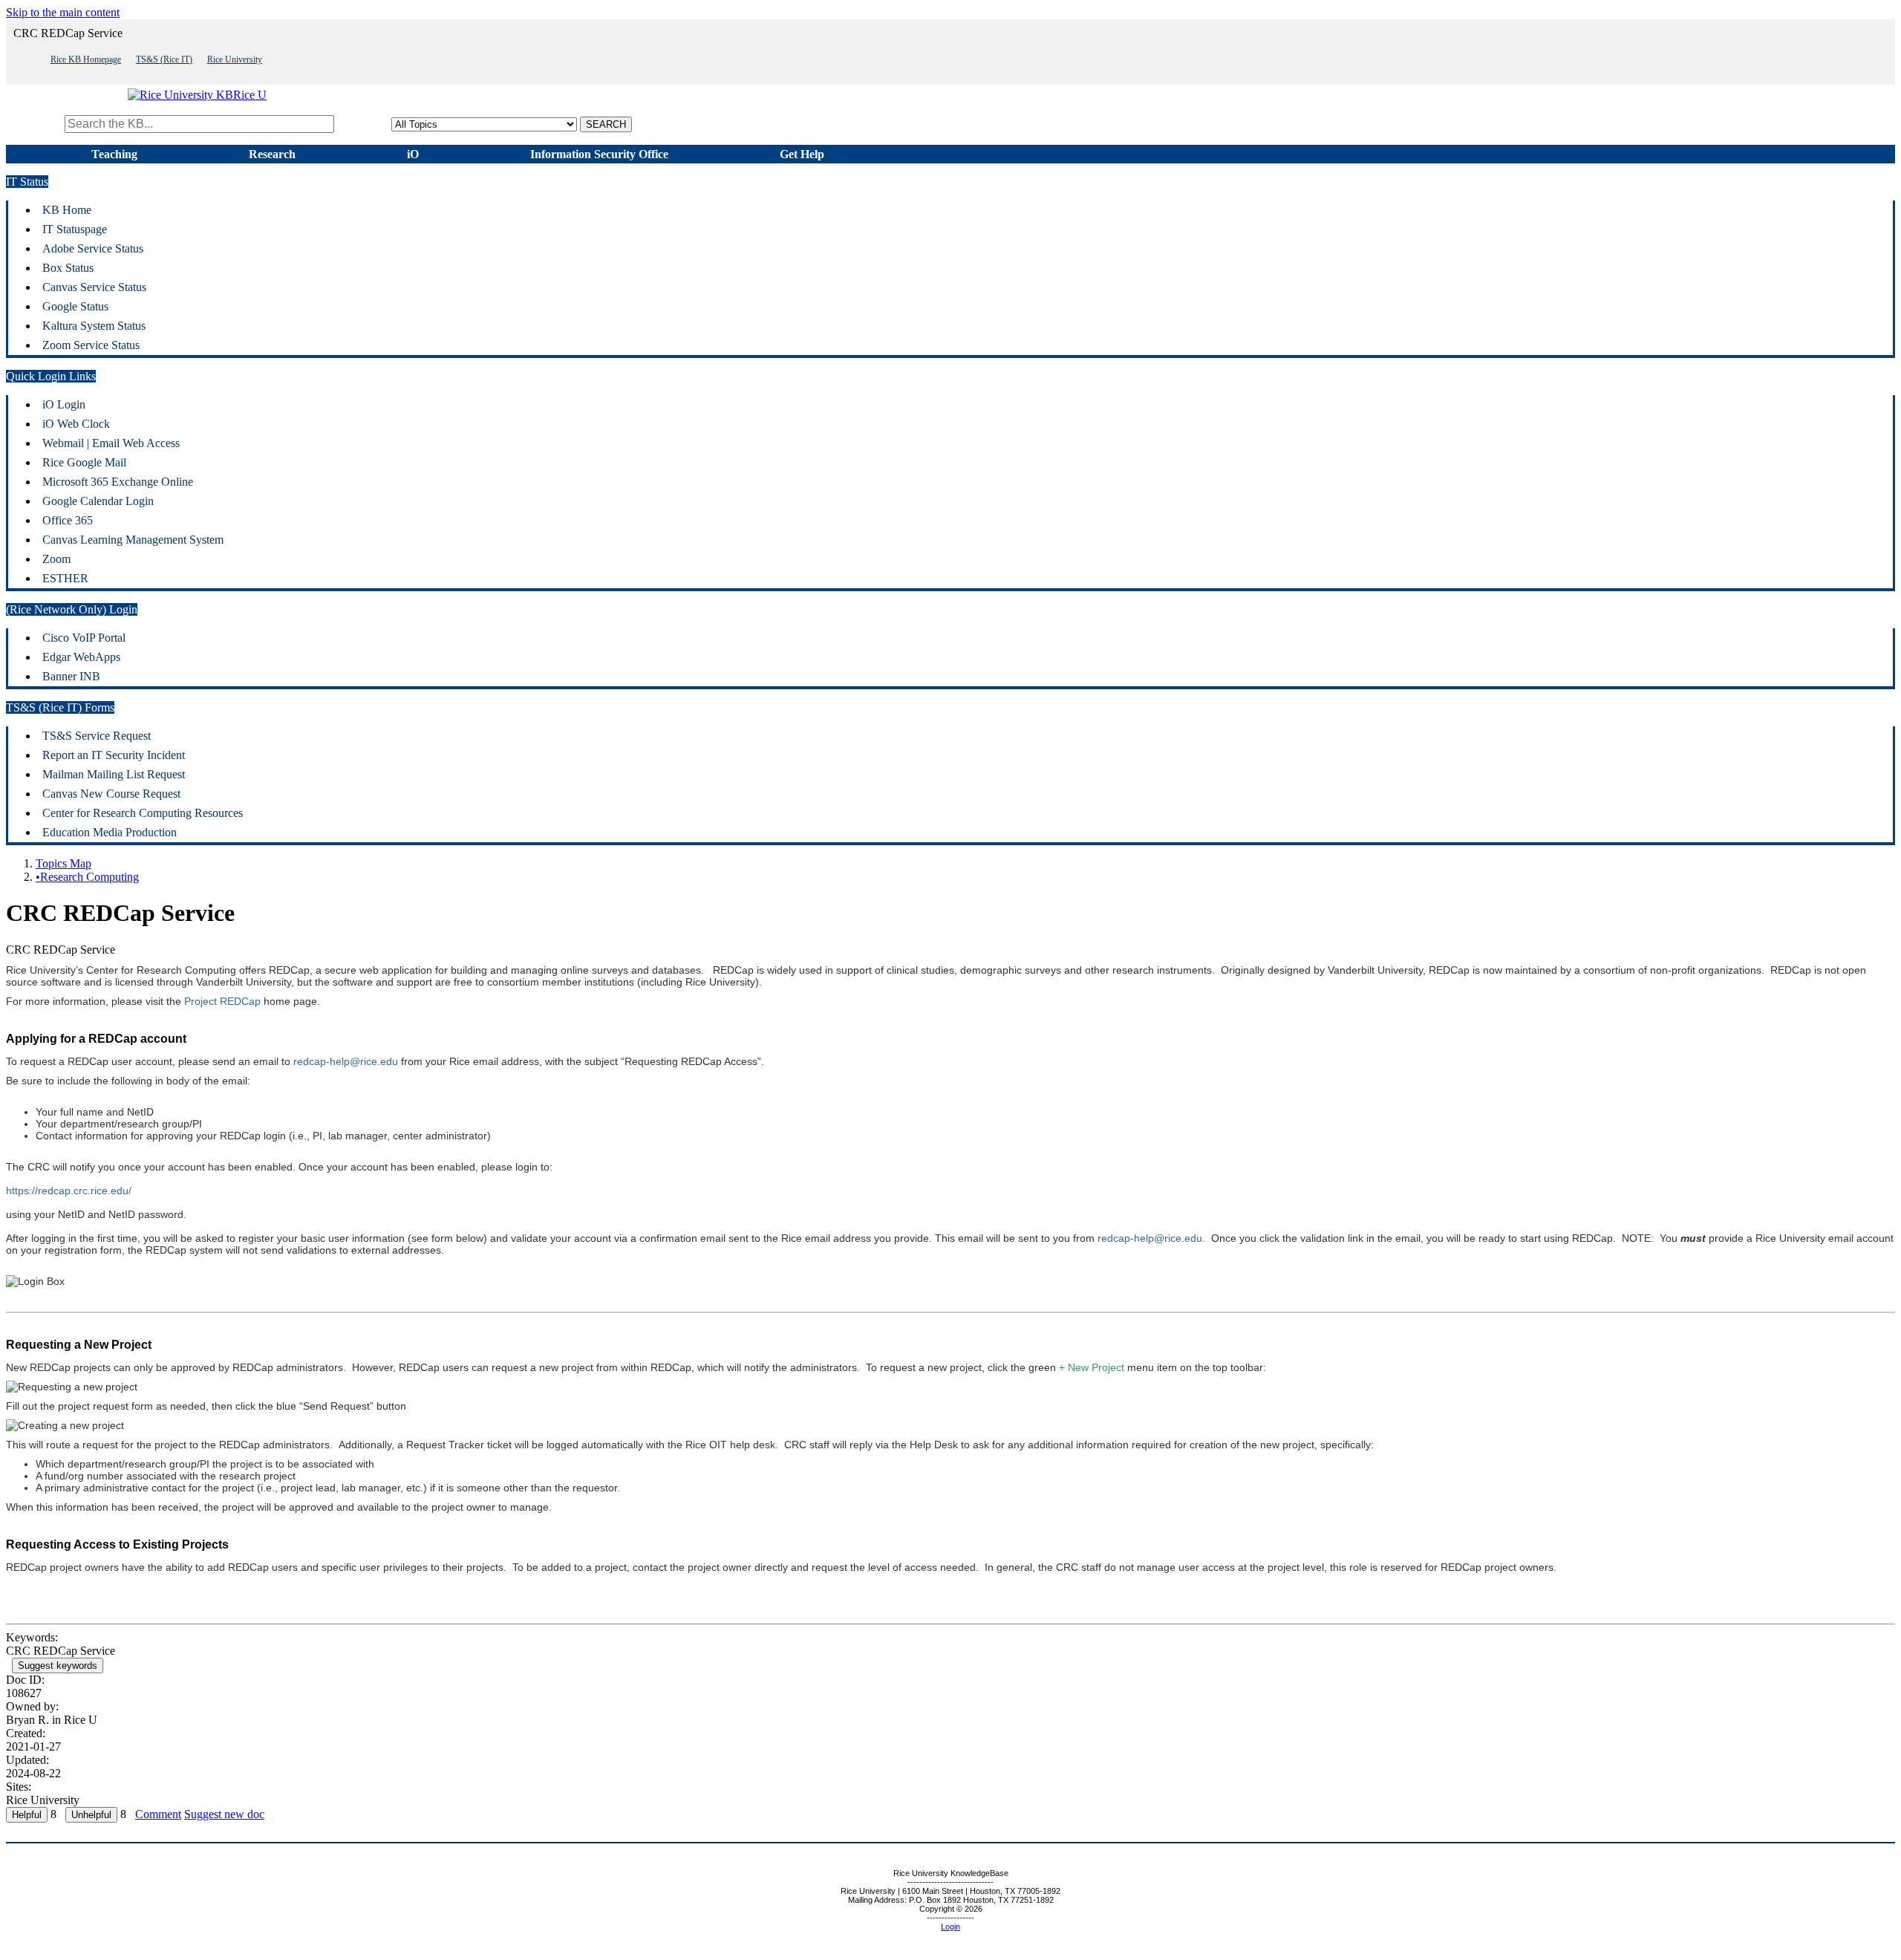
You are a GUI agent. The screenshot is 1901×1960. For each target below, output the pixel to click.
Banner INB (71, 676)
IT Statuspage (75, 229)
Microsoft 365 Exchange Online (118, 482)
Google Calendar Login (98, 501)
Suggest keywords (58, 1666)
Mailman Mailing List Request (114, 774)
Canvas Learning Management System (133, 540)
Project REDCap (222, 1001)
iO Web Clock (76, 424)
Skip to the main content (63, 12)
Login (950, 1927)
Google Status (75, 306)
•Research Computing (87, 877)
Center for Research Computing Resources (143, 813)
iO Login (64, 404)
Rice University (235, 59)
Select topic (364, 124)
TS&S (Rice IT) (164, 59)
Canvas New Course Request (111, 794)
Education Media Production (110, 832)
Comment (158, 1814)
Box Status (68, 268)
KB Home (67, 210)
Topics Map (63, 863)
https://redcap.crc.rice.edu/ (69, 1191)
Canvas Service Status (94, 287)
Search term (34, 124)
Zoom (56, 559)
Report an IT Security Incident (114, 755)
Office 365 (68, 520)
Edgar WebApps (81, 657)
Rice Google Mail (84, 462)
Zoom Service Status (91, 345)
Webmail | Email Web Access (111, 443)
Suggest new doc (224, 1814)
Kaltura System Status (94, 326)
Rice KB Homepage (86, 59)
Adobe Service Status (93, 248)
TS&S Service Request (97, 736)
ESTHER (65, 578)
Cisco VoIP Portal (84, 638)
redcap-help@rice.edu (346, 1061)
